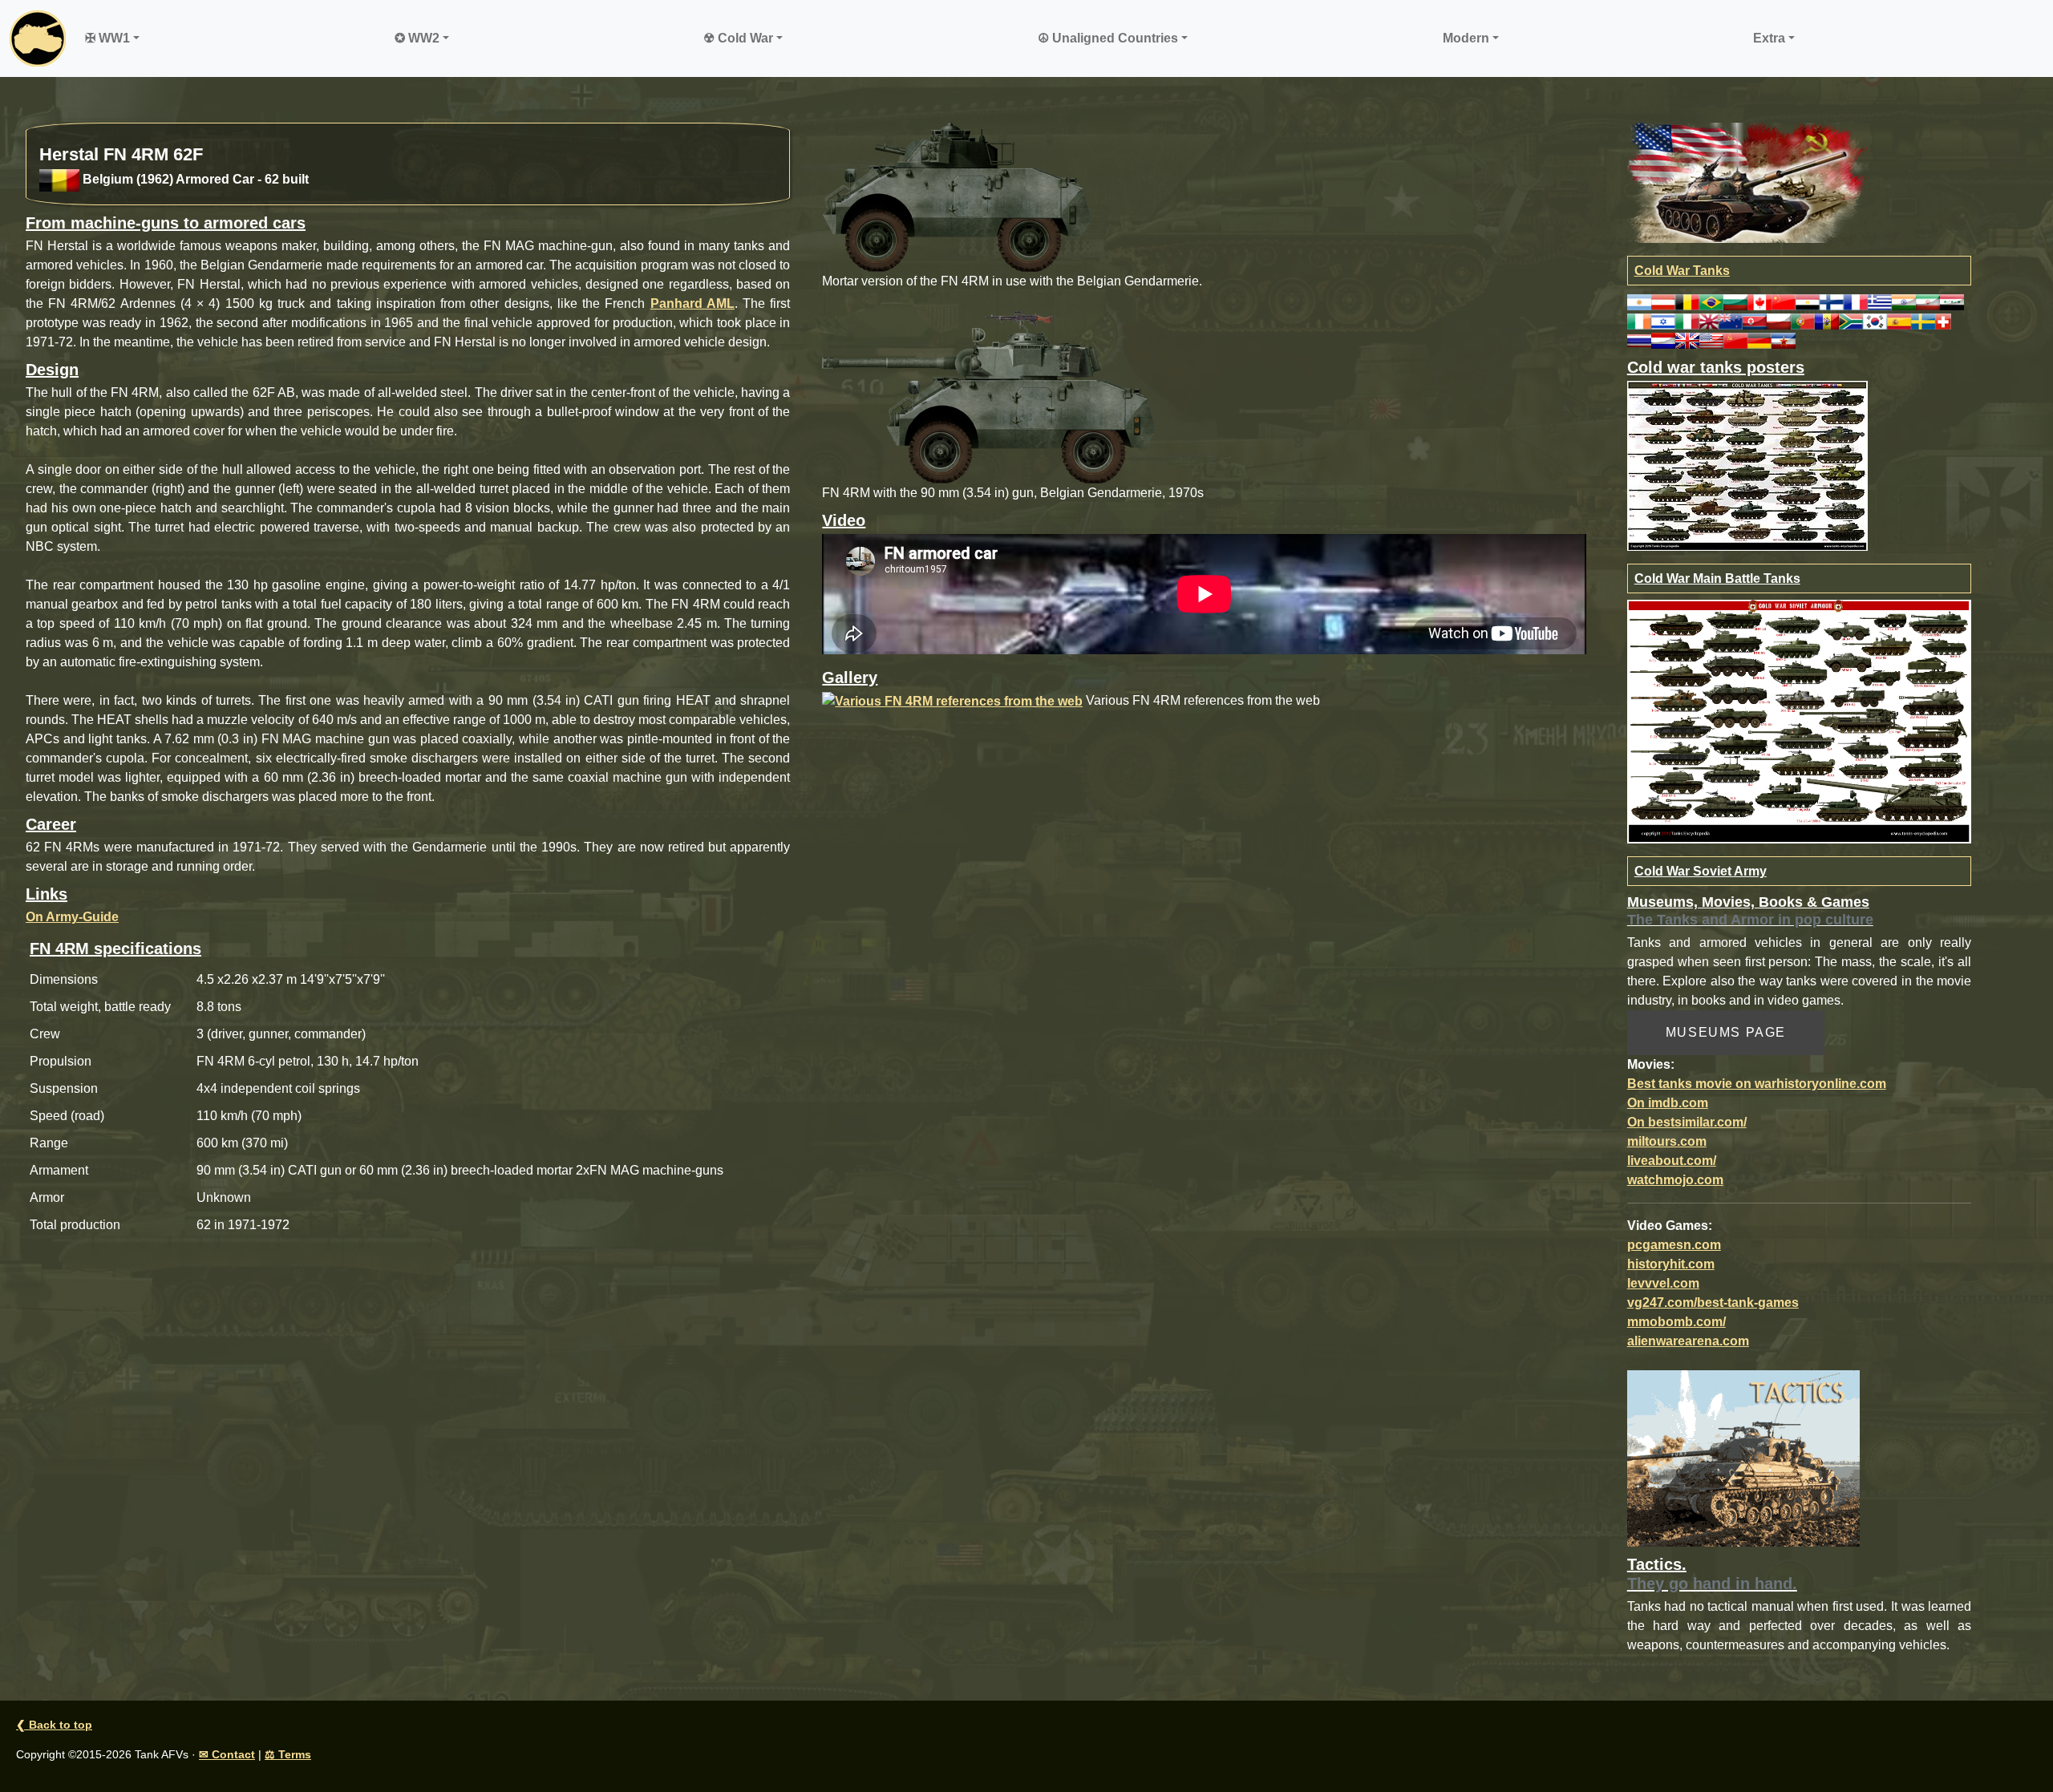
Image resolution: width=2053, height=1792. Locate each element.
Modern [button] (1466, 38)
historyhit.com (1671, 1264)
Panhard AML (692, 303)
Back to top (54, 1725)
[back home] (38, 38)
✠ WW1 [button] (107, 38)
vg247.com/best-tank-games (1713, 1303)
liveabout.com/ (1672, 1161)
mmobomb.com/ (1676, 1322)
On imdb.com (1668, 1103)
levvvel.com (1663, 1283)
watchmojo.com (1675, 1180)
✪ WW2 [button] (417, 38)
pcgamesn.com (1674, 1245)
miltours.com (1667, 1141)
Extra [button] (1769, 38)
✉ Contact (227, 1754)
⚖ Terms (288, 1754)
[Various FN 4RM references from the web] (952, 700)
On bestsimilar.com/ (1687, 1122)
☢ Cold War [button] (738, 38)
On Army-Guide (72, 917)
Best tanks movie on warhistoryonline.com (1757, 1084)
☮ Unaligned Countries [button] (1108, 38)
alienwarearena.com (1688, 1341)
